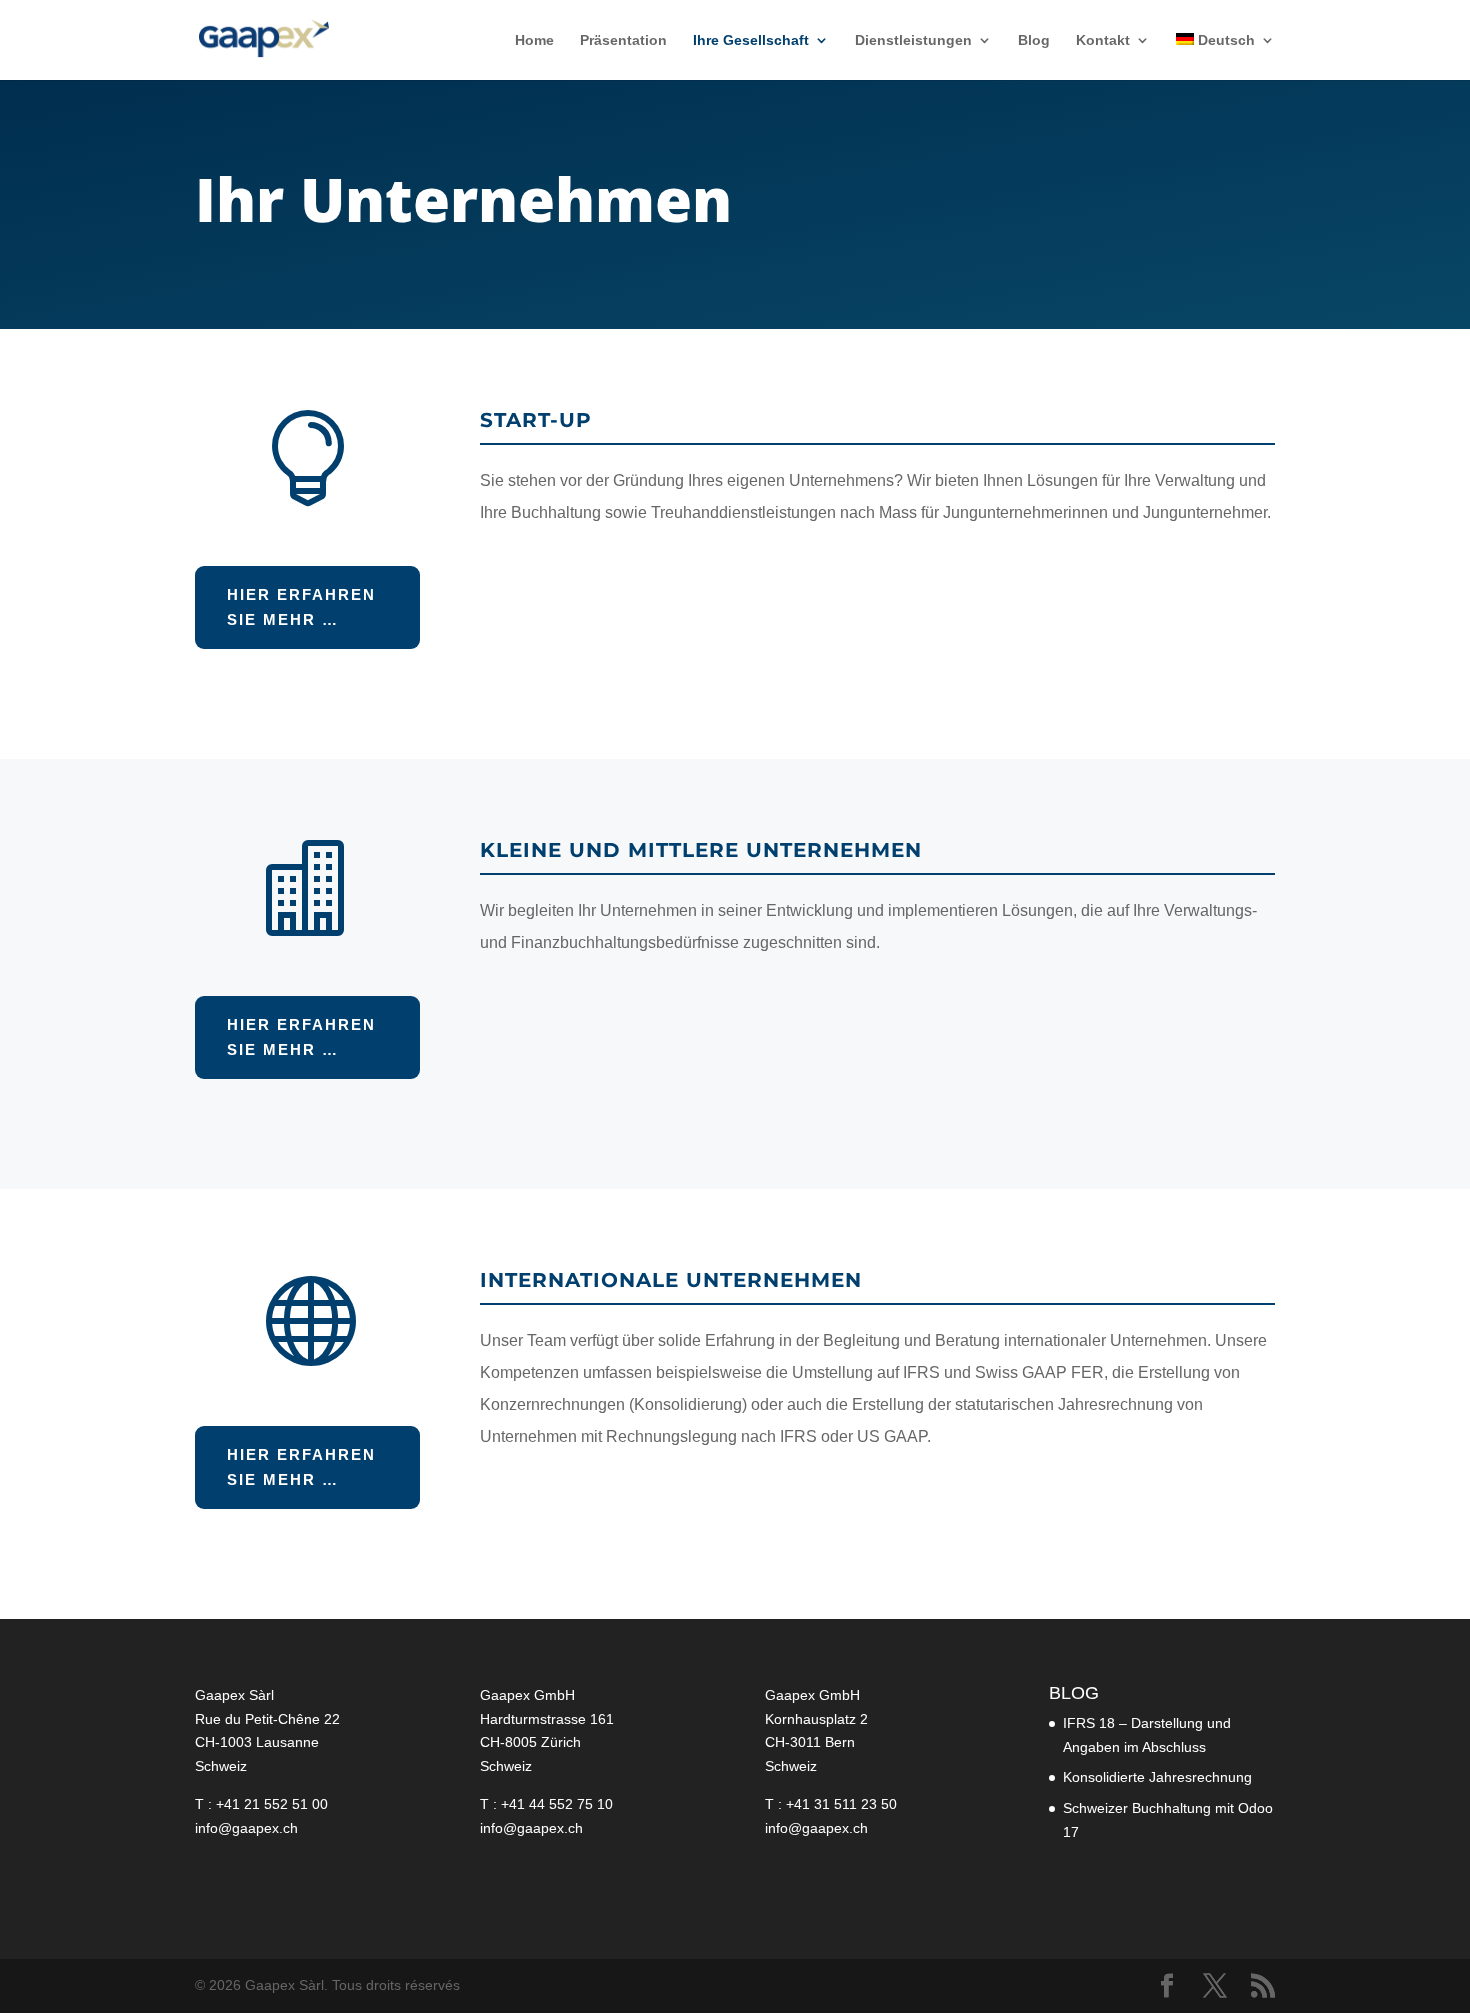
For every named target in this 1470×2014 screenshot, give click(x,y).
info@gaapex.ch (246, 1828)
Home (534, 40)
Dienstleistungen (913, 40)
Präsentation (623, 40)
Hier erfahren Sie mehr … (301, 607)
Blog (1034, 40)
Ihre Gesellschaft (751, 40)
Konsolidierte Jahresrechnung (1157, 1777)
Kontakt (1103, 40)
